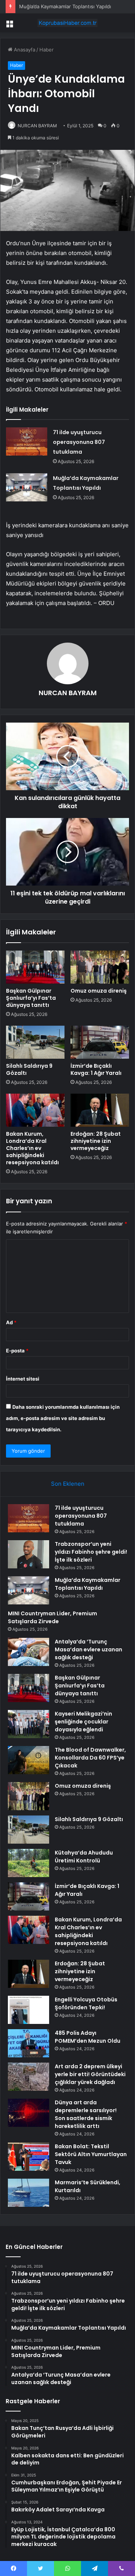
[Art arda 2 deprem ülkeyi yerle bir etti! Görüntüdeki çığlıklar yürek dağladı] (28, 2077)
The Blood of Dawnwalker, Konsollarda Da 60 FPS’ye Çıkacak (90, 1758)
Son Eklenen (68, 1484)
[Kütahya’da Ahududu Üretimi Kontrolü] (28, 1863)
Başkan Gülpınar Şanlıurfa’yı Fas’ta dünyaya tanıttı (31, 998)
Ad (11, 1322)
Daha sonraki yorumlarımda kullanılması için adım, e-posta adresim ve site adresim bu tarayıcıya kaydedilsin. (63, 1418)
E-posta (17, 1351)
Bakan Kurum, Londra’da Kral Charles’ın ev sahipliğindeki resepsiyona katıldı (32, 1148)
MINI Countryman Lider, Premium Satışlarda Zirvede (52, 1617)
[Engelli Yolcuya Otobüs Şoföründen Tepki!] (28, 2010)
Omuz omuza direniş (99, 991)
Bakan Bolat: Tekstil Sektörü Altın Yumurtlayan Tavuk (91, 2154)
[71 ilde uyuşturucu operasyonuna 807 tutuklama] (27, 441)
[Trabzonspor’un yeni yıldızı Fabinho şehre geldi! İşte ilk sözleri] (28, 1554)
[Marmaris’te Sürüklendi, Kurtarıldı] (28, 2193)
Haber (46, 50)
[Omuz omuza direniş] (100, 967)
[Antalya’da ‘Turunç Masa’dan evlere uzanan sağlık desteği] (28, 1652)
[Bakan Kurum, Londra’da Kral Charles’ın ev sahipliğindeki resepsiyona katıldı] (35, 1110)
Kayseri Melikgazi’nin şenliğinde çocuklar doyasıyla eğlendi (83, 1722)
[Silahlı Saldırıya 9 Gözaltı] (35, 1042)
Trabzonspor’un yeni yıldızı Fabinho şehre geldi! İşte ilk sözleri (91, 1552)
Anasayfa (24, 50)
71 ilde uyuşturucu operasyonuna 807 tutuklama (79, 442)
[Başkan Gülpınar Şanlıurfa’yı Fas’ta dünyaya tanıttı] (35, 967)
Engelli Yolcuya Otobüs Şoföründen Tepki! (86, 2003)
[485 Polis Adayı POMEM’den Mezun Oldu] (28, 2043)
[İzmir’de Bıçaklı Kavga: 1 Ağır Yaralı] (100, 1042)
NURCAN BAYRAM (37, 126)
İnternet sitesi (23, 1379)
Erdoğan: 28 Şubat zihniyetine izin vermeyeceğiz (96, 1141)
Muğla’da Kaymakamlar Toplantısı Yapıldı (65, 6)
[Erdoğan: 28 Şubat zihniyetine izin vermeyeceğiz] (100, 1110)
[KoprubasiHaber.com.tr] (67, 23)
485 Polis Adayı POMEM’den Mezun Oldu (88, 2037)
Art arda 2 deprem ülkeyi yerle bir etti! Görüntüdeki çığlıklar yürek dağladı (90, 2074)
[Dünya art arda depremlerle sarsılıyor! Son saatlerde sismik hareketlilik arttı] (28, 2113)
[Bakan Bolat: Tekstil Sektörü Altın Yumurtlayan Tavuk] (28, 2157)
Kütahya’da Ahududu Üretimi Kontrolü (84, 1857)
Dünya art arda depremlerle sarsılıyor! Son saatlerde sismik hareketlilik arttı (86, 2114)
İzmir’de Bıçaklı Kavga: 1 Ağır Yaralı (96, 1069)
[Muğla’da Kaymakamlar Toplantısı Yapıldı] (27, 487)
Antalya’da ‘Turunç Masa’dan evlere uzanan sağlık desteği (88, 1649)
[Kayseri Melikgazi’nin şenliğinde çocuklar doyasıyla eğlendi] (28, 1724)
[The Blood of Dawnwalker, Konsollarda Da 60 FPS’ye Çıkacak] (28, 1760)
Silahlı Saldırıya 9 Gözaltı (29, 1069)
